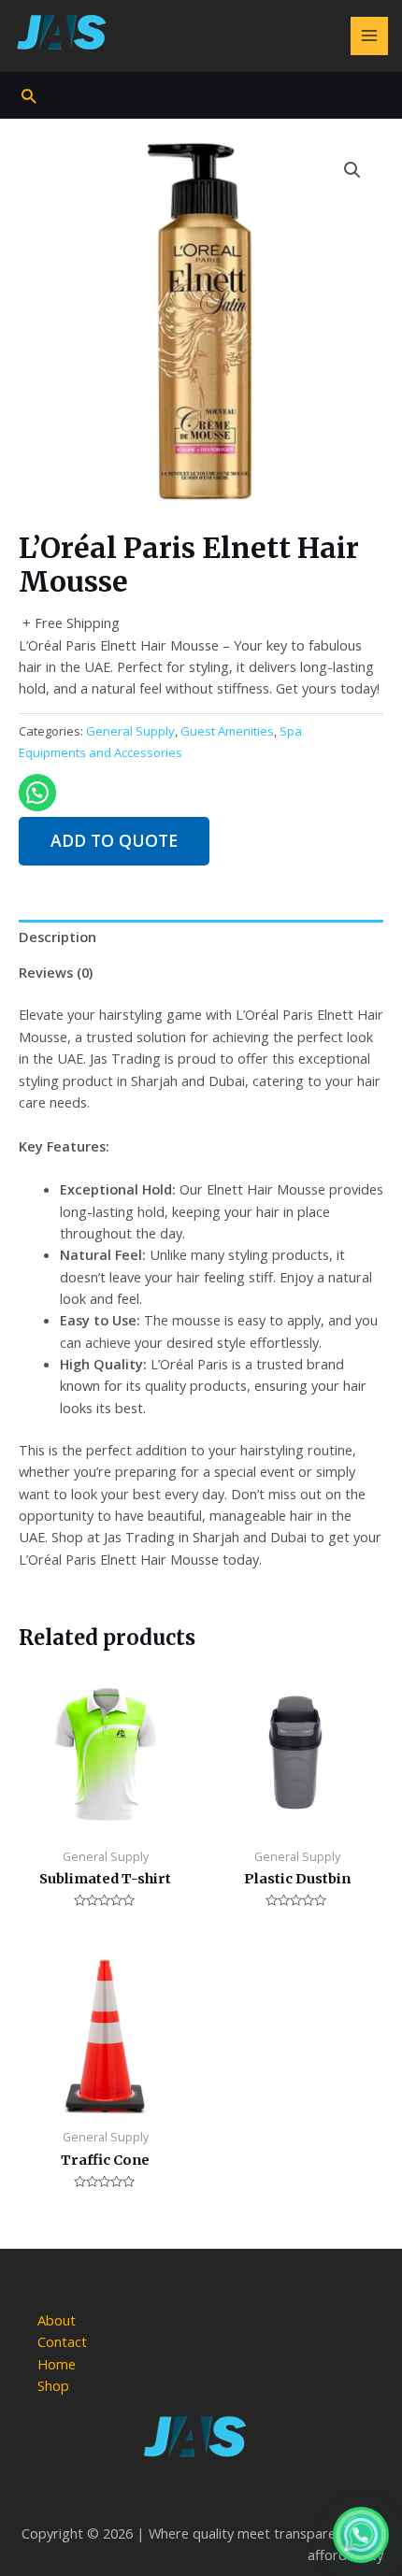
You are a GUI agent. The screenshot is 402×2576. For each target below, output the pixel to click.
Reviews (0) (56, 972)
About (57, 2320)
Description (57, 937)
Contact (62, 2341)
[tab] (201, 937)
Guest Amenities (227, 731)
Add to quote (114, 840)
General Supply (130, 731)
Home (57, 2364)
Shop (53, 2385)
